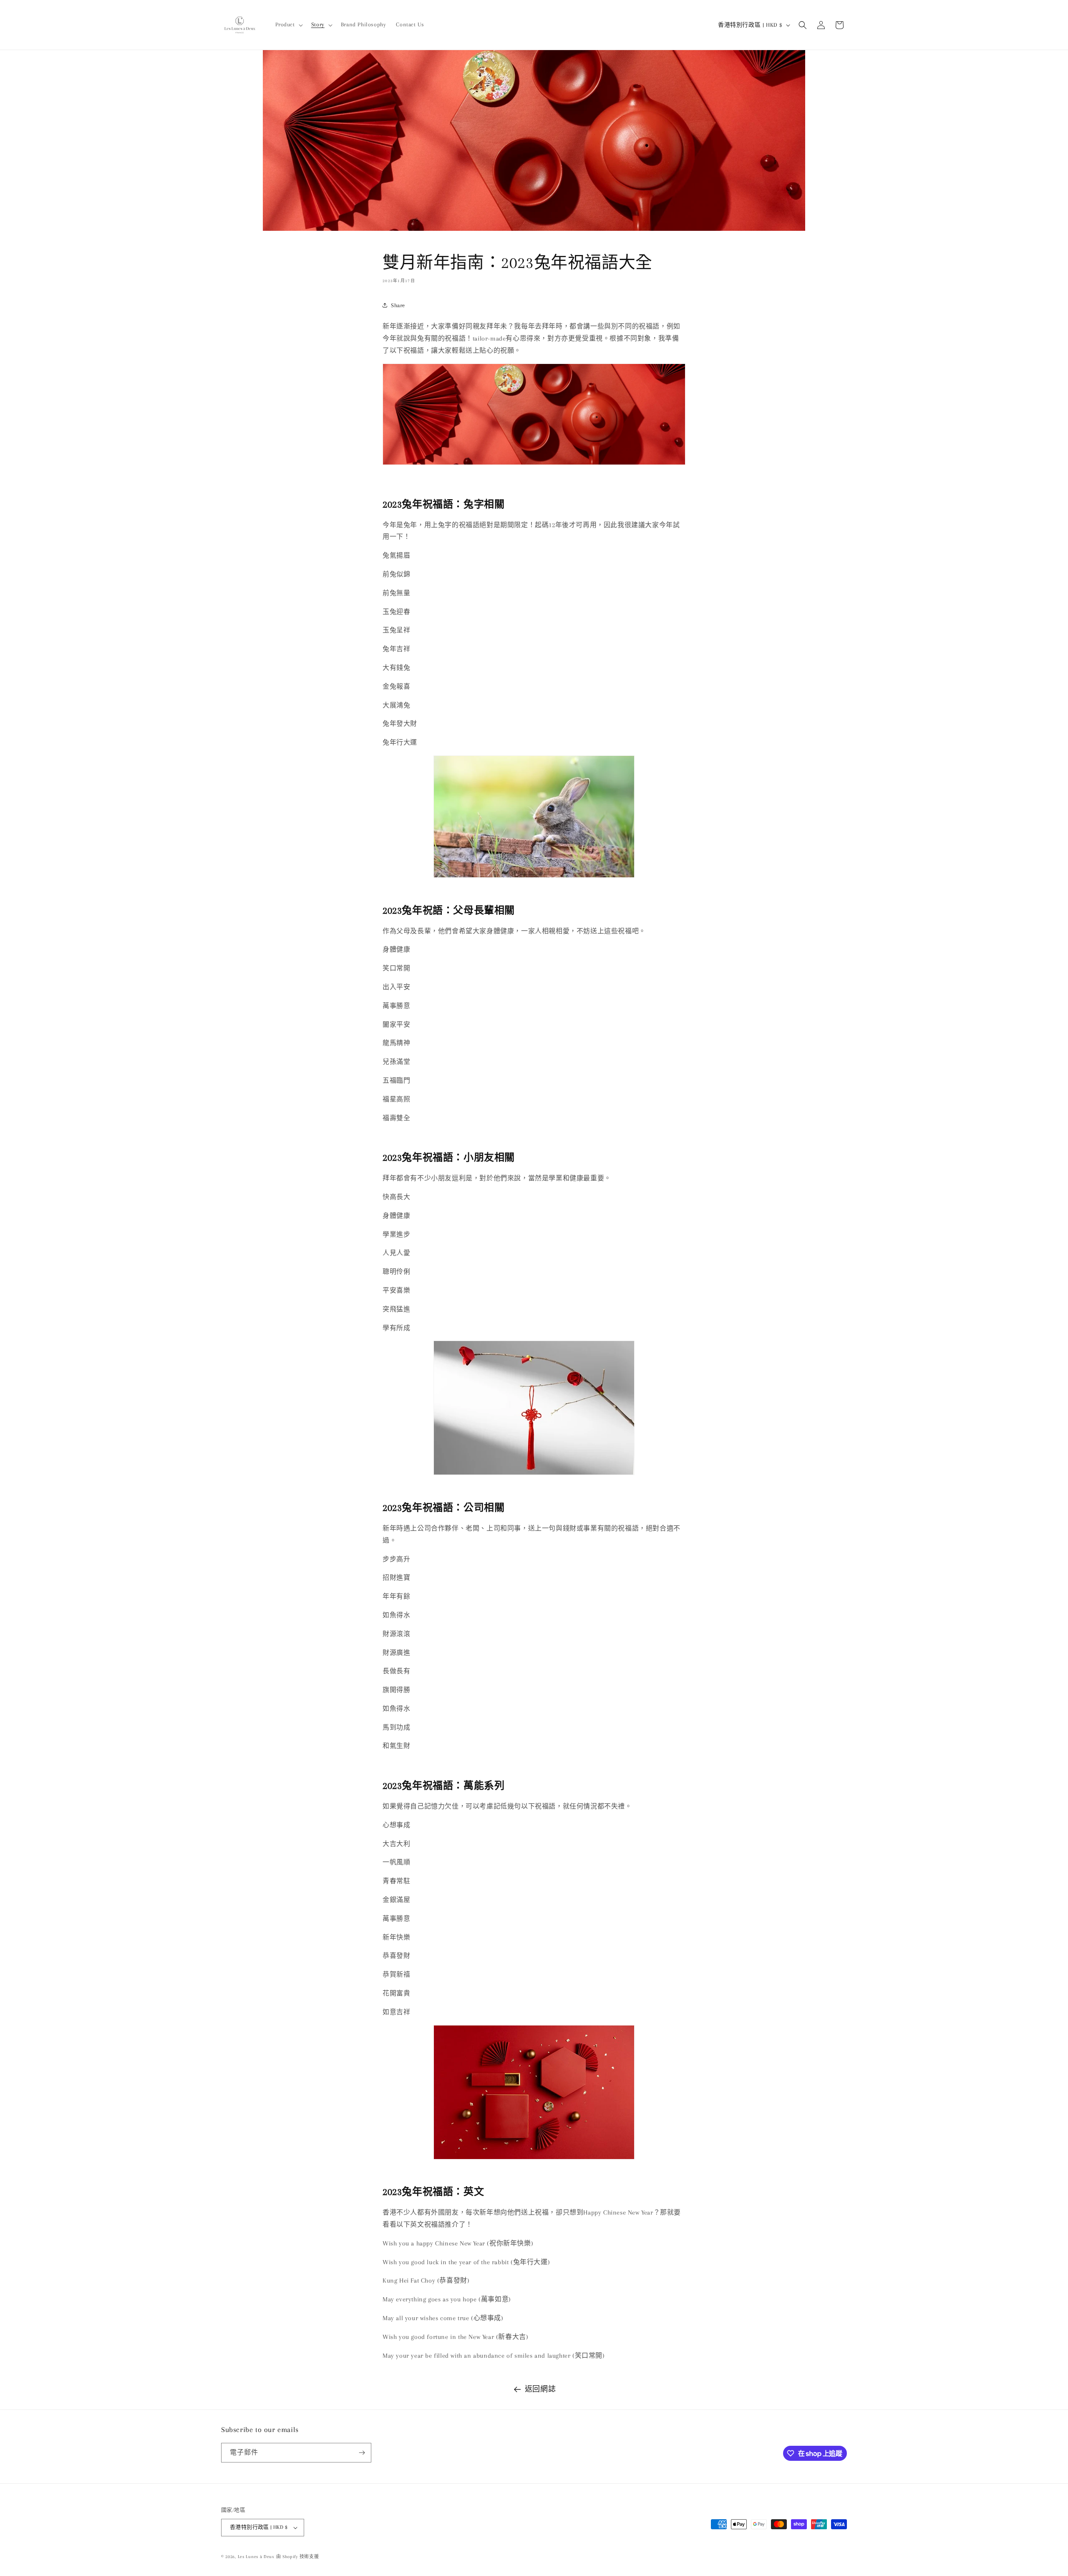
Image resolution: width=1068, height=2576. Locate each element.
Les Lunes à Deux (256, 2557)
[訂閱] (362, 2453)
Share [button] (398, 305)
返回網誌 (540, 2389)
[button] (288, 25)
